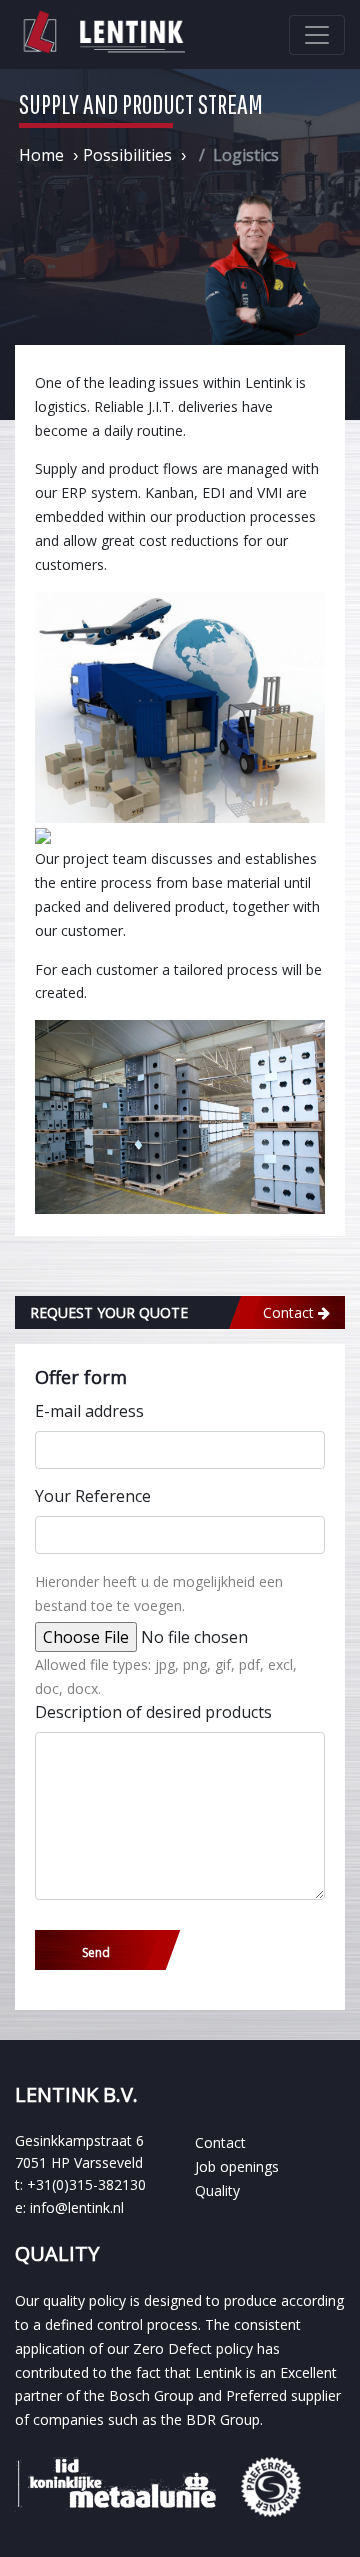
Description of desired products (153, 1712)
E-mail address (89, 1411)
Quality (217, 2190)
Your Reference (93, 1496)
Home (41, 155)
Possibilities (127, 155)
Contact (220, 2142)
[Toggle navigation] (317, 35)
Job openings (237, 2166)
